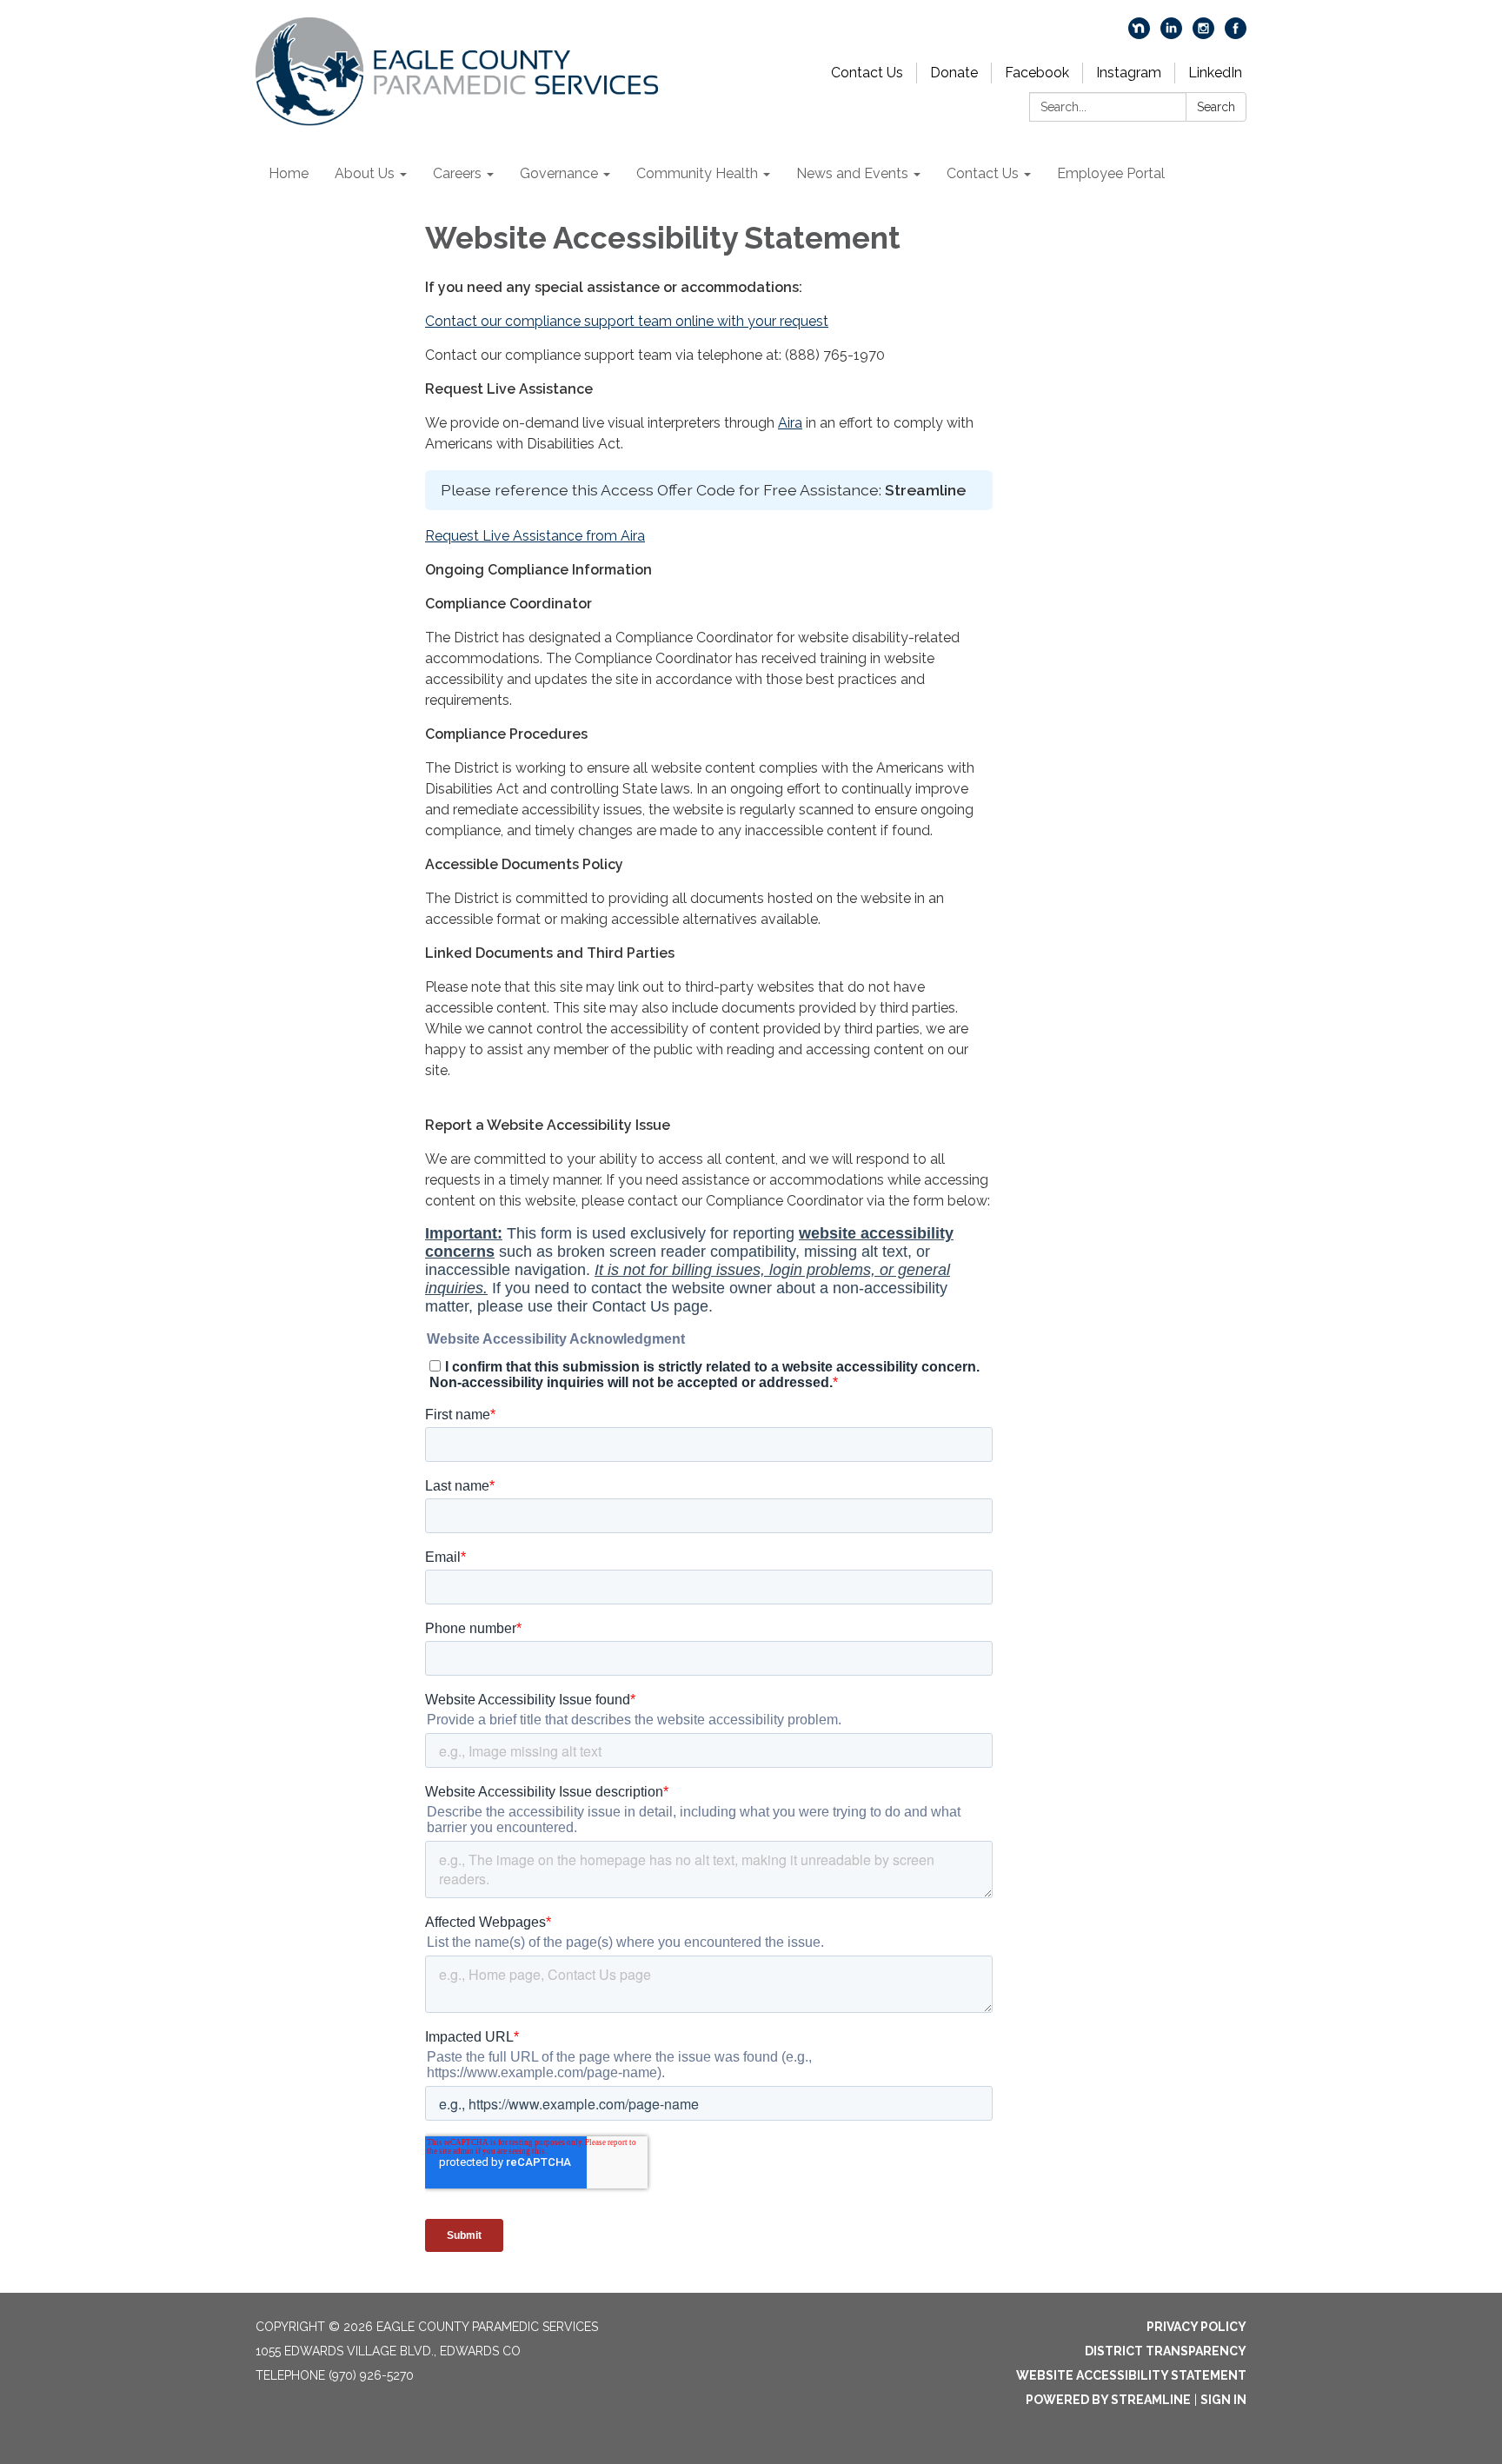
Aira (790, 423)
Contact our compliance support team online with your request (627, 321)
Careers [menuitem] (457, 173)
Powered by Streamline (1108, 2400)
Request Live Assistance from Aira (535, 536)
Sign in (1223, 2400)
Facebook (1037, 73)
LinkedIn (1215, 73)
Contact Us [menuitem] (983, 173)
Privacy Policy (1196, 2327)
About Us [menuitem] (365, 173)
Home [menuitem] (289, 173)
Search (1216, 107)
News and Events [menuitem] (852, 173)
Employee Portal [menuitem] (1111, 173)
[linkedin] (1171, 34)
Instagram (1129, 73)
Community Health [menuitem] (697, 173)
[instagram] (1203, 34)
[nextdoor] (1139, 34)
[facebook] (1236, 34)
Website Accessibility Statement (1131, 2375)
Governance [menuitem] (559, 173)
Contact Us (867, 73)
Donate (954, 73)
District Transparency (1166, 2351)
